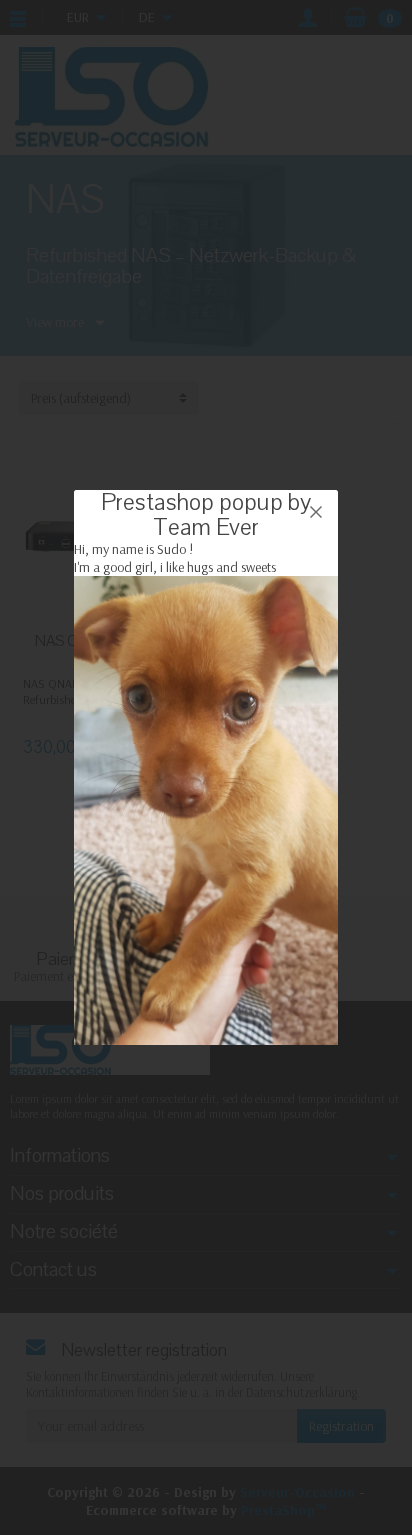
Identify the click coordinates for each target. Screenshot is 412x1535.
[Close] (316, 512)
